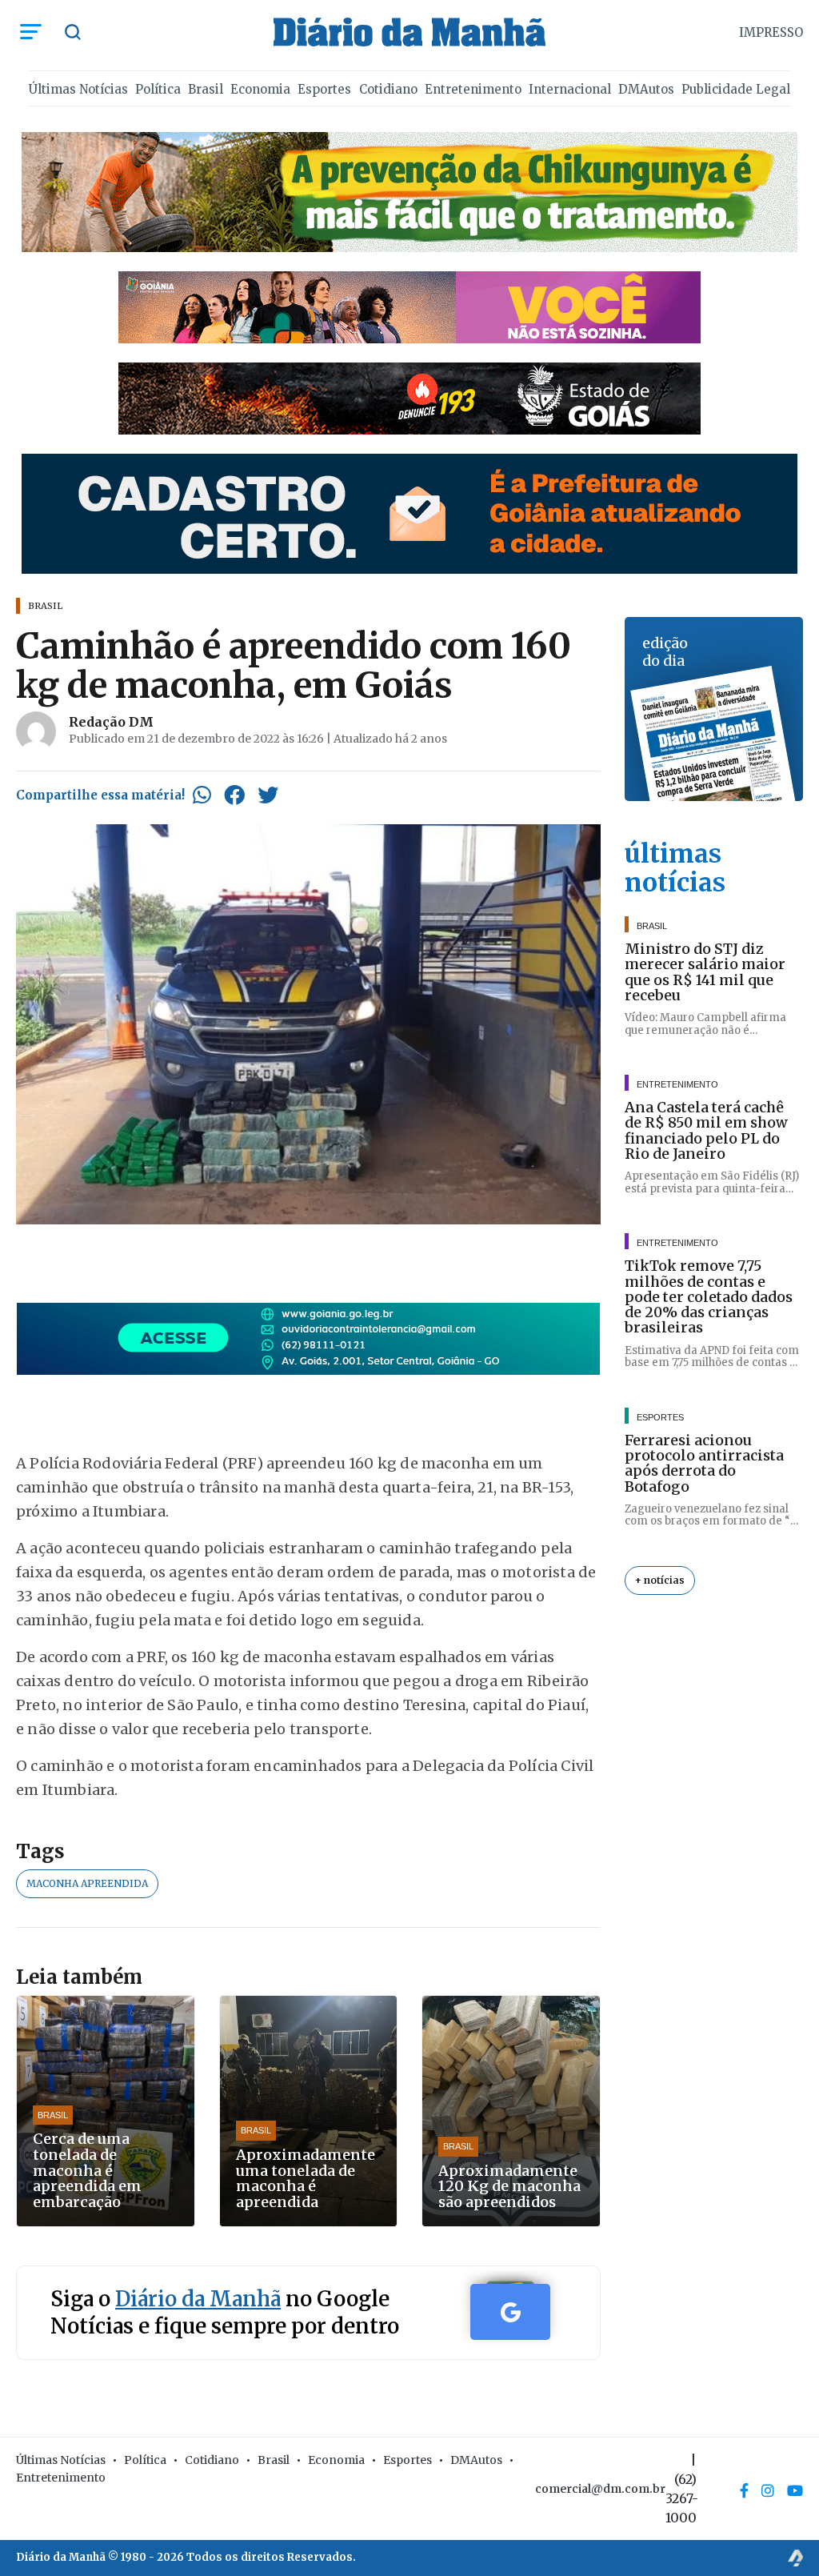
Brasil (206, 89)
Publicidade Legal (736, 89)
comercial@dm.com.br (600, 2489)
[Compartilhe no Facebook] (234, 795)
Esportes (324, 89)
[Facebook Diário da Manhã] (744, 2490)
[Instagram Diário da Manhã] (768, 2490)
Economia (260, 89)
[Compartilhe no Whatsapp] (202, 795)
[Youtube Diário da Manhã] (795, 2490)
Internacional (570, 89)
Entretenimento (473, 89)
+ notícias (660, 1580)
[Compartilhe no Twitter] (268, 795)
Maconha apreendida (87, 1883)
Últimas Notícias (78, 89)
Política (158, 89)
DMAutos (646, 89)
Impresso (771, 32)
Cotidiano (388, 89)
